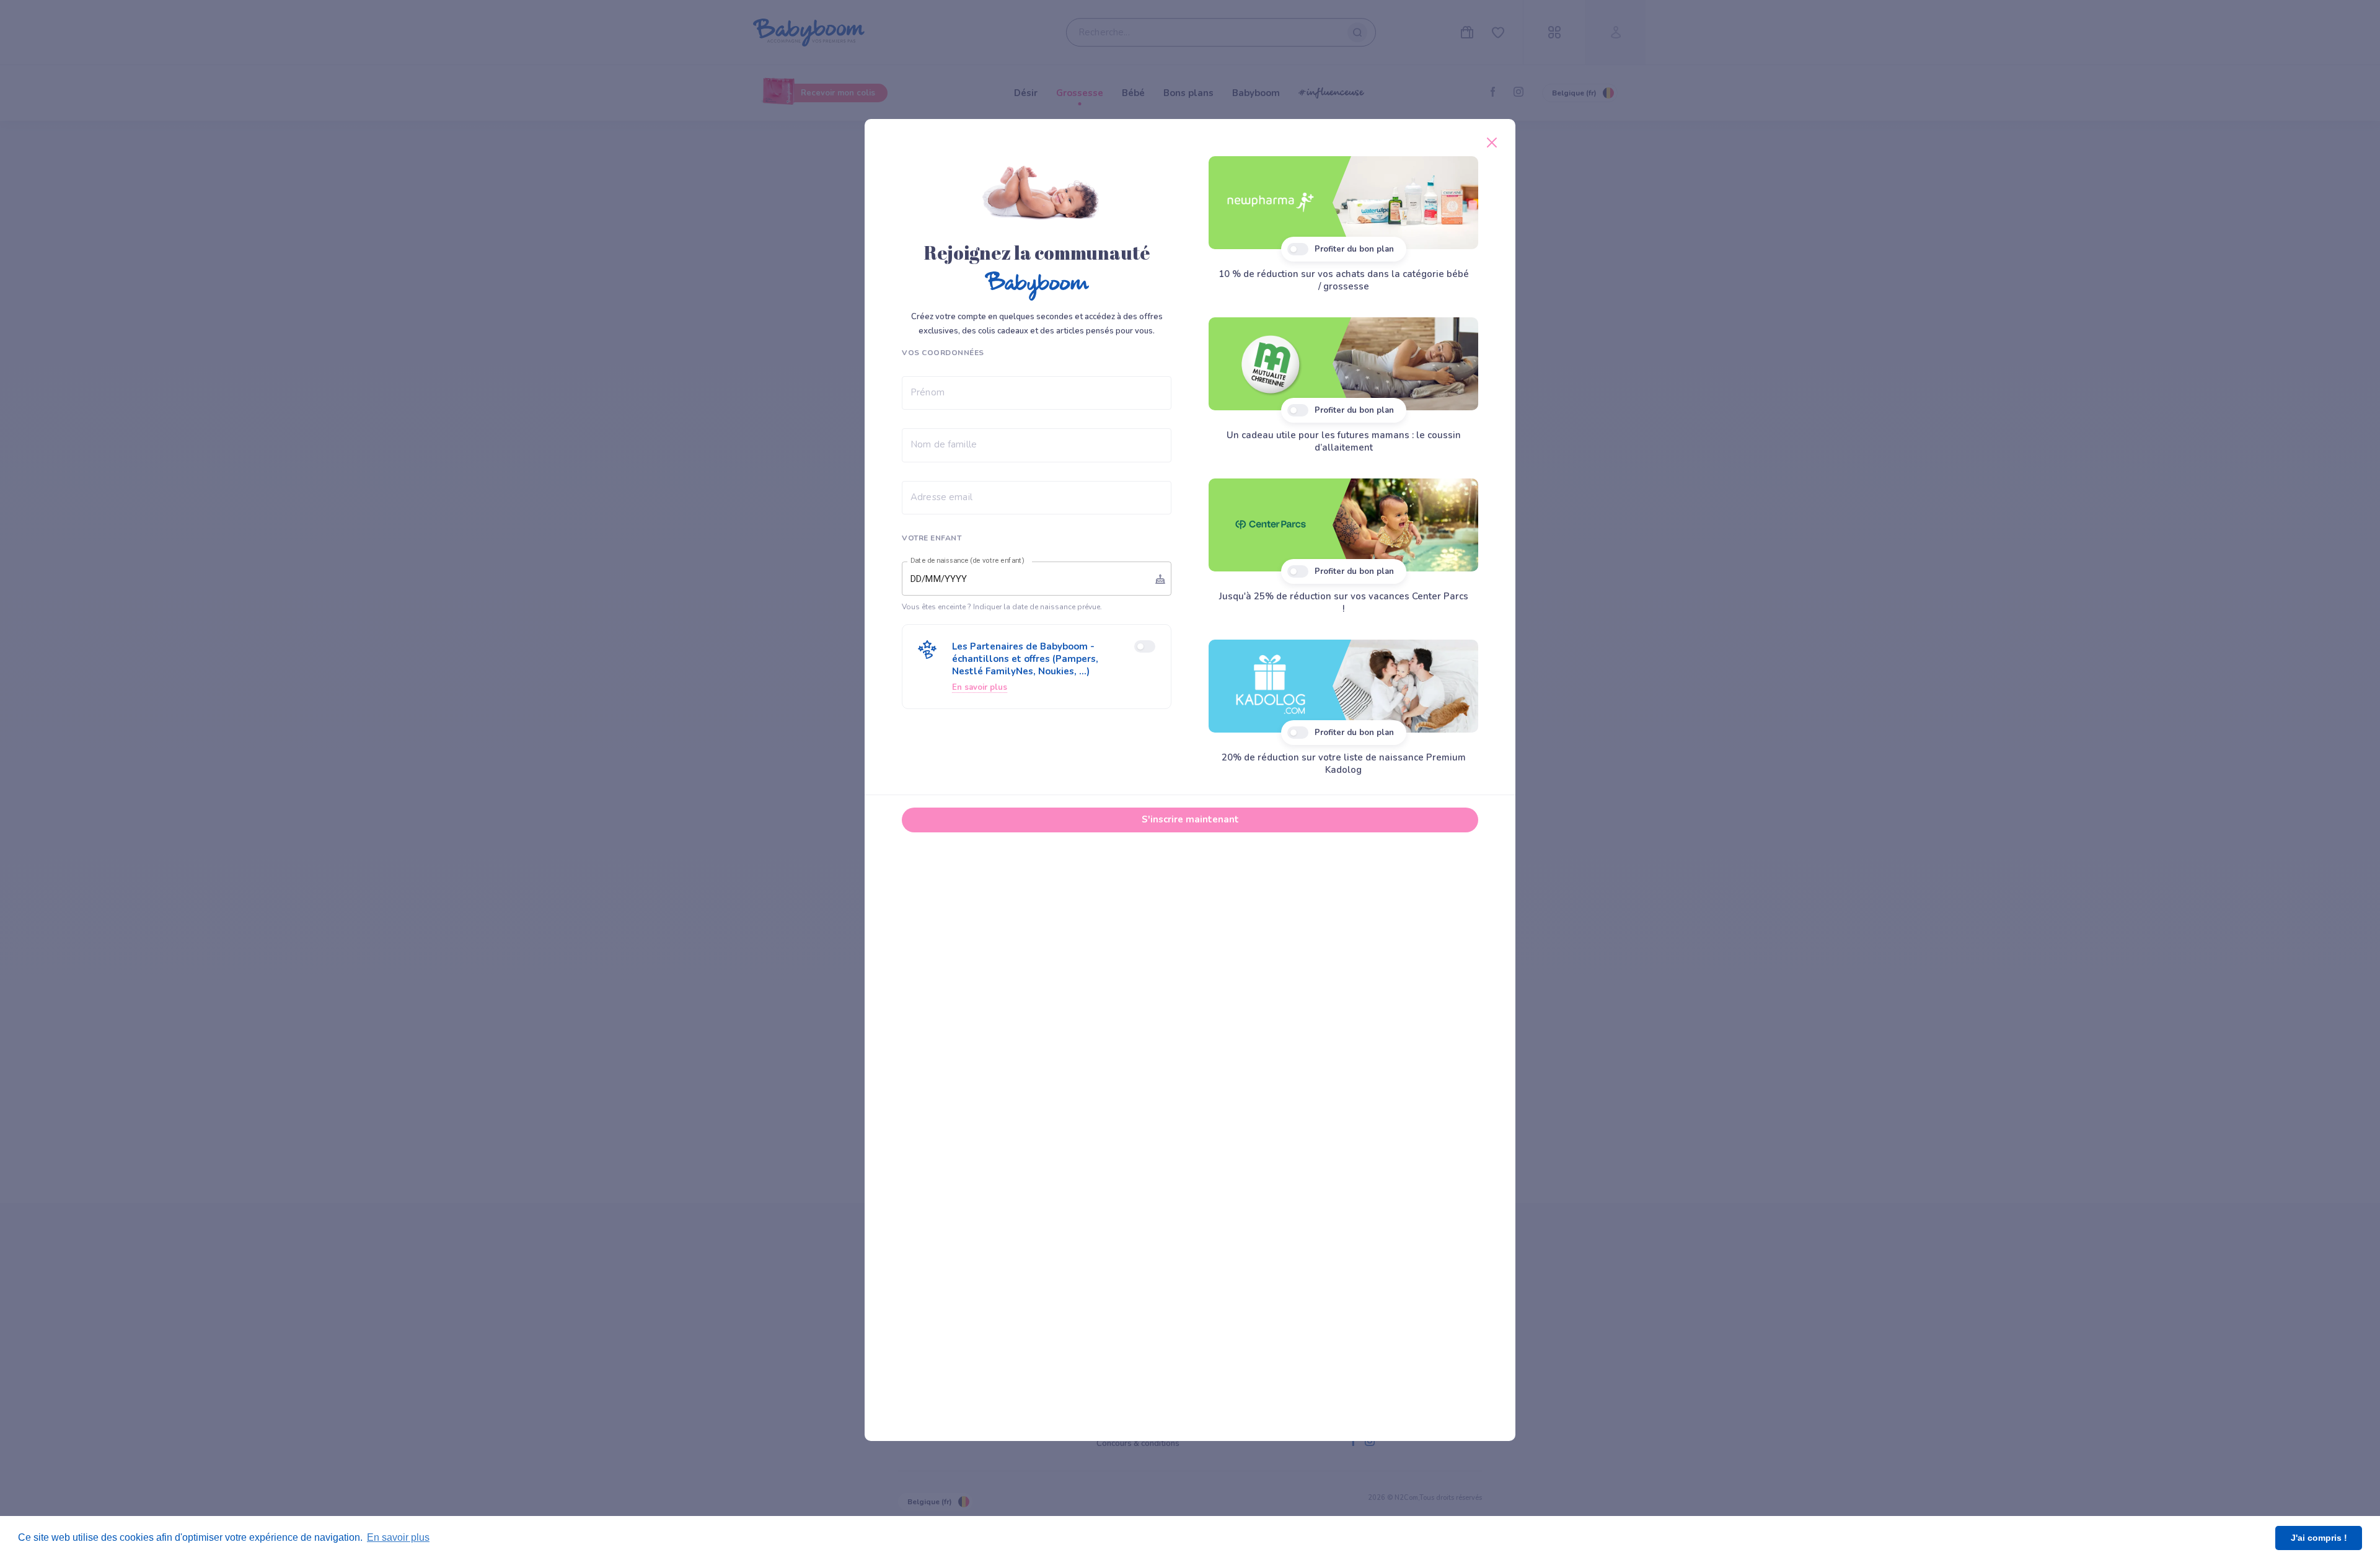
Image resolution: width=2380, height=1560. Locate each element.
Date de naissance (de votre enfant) (967, 561)
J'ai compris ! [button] (2319, 1538)
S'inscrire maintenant (1190, 819)
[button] (1037, 667)
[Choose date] (1160, 579)
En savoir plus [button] (398, 1537)
